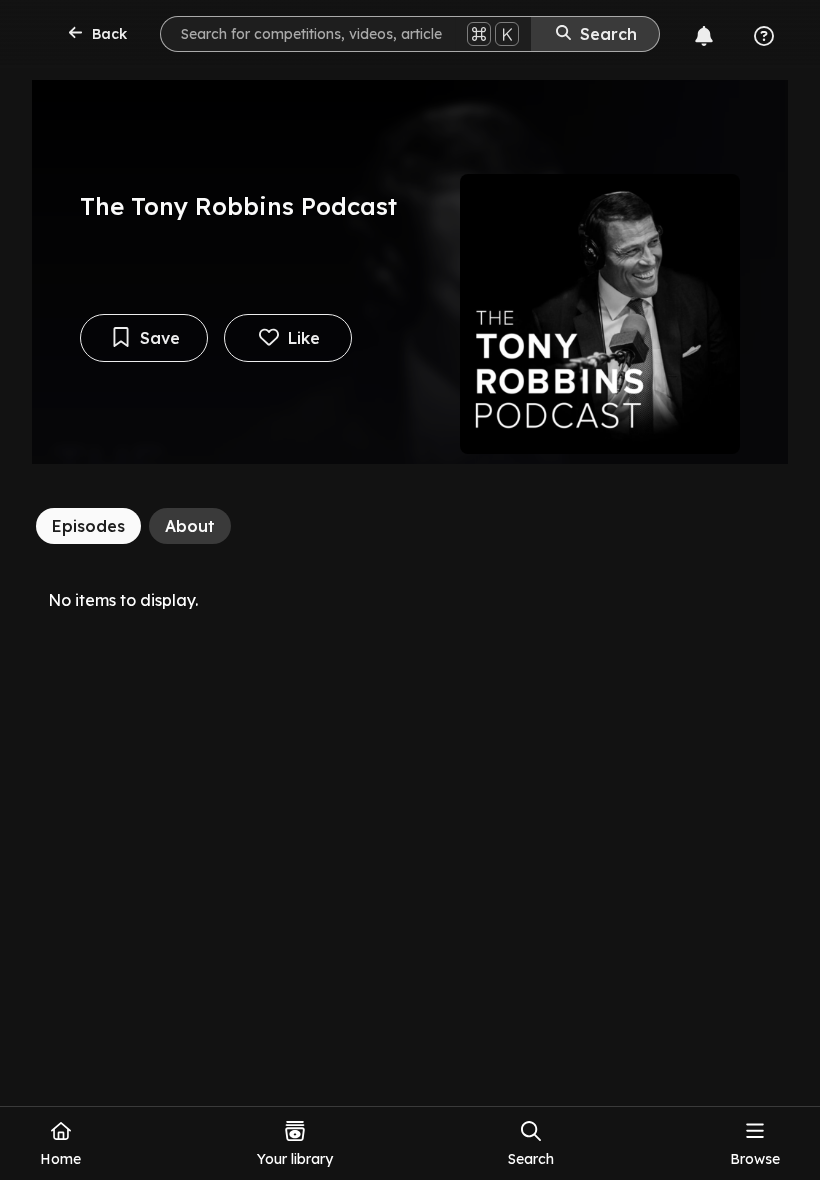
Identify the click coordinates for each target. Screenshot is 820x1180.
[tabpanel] (410, 600)
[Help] (764, 36)
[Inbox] (704, 36)
